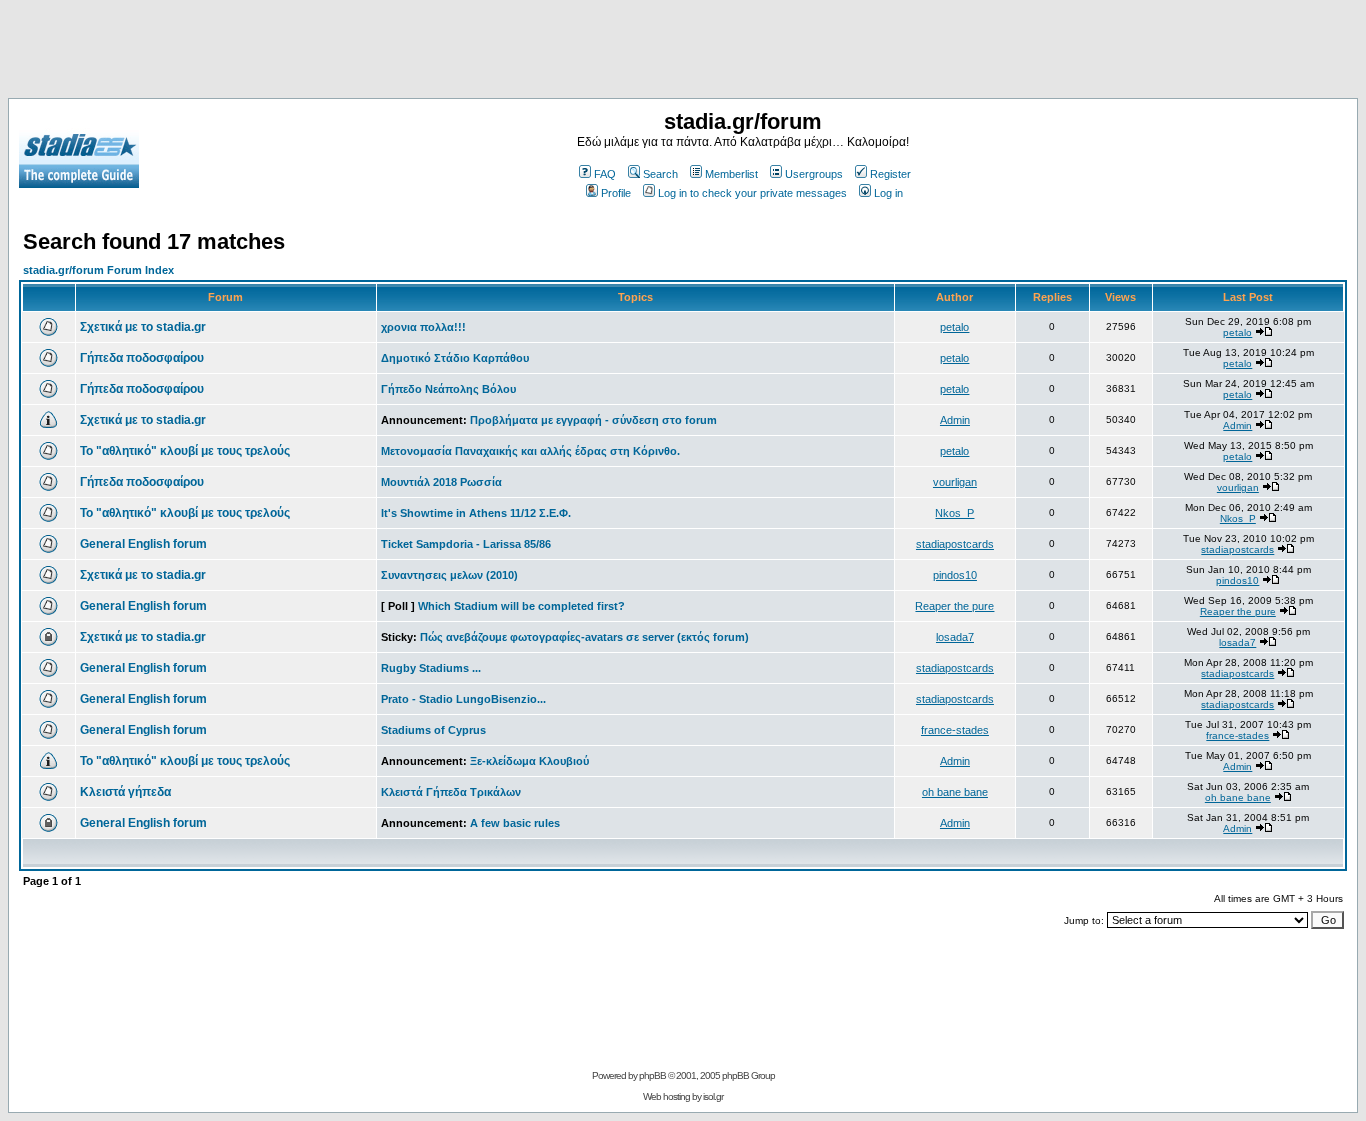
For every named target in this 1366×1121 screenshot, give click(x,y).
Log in (888, 193)
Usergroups (814, 174)
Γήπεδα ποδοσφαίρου (142, 358)
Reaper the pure (954, 606)
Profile (616, 193)
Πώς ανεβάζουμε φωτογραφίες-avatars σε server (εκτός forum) (584, 637)
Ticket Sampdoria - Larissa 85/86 (466, 544)
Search (660, 174)
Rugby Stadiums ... (431, 668)
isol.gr (713, 1096)
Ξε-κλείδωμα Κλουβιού (529, 761)
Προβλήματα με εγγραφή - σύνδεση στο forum (593, 420)
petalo (954, 327)
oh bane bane (955, 792)
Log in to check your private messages (752, 193)
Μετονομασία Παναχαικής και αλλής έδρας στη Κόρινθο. (530, 451)
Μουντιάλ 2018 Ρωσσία (441, 482)
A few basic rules (515, 823)
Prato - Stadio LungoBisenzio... (463, 699)
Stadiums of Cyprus (433, 730)
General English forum (143, 544)
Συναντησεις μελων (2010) (449, 575)
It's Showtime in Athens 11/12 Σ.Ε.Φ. (476, 513)
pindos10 (955, 575)
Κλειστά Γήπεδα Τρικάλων (451, 792)
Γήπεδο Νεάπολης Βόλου (448, 389)
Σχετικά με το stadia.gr (143, 327)
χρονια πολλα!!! (423, 327)
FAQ (605, 174)
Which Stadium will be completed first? (521, 606)
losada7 (955, 637)
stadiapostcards (955, 544)
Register (890, 174)
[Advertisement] (683, 53)
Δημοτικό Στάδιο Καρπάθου (455, 358)
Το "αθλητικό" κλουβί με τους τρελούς (185, 451)
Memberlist (731, 174)
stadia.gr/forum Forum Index (98, 270)
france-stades (955, 730)
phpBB (652, 1075)
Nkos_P (954, 513)
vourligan (955, 482)
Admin (955, 420)
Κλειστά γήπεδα (125, 792)
